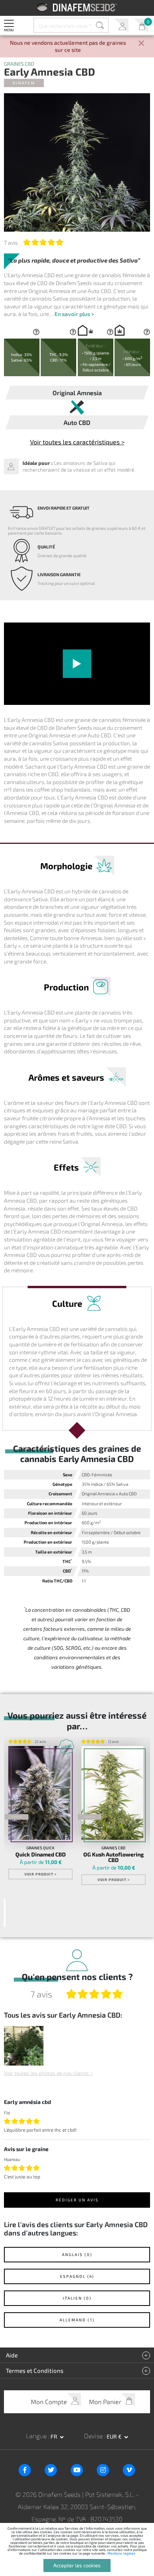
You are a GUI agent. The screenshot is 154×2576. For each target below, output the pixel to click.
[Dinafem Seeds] (77, 7)
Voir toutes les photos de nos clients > (48, 2073)
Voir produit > (41, 1874)
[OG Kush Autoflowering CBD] (112, 1793)
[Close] (141, 44)
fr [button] (54, 2436)
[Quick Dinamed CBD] (39, 1793)
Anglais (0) (77, 2254)
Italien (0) (77, 2298)
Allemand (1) (77, 2320)
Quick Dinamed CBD (41, 1854)
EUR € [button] (115, 2436)
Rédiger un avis (77, 2200)
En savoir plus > (74, 314)
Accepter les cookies (77, 2565)
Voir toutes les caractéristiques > (77, 442)
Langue (37, 2436)
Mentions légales (121, 2553)
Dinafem (24, 83)
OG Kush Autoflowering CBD (114, 1857)
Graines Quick (40, 1848)
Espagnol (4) (77, 2276)
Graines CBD (19, 64)
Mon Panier (141, 26)
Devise (94, 2436)
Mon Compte (121, 26)
